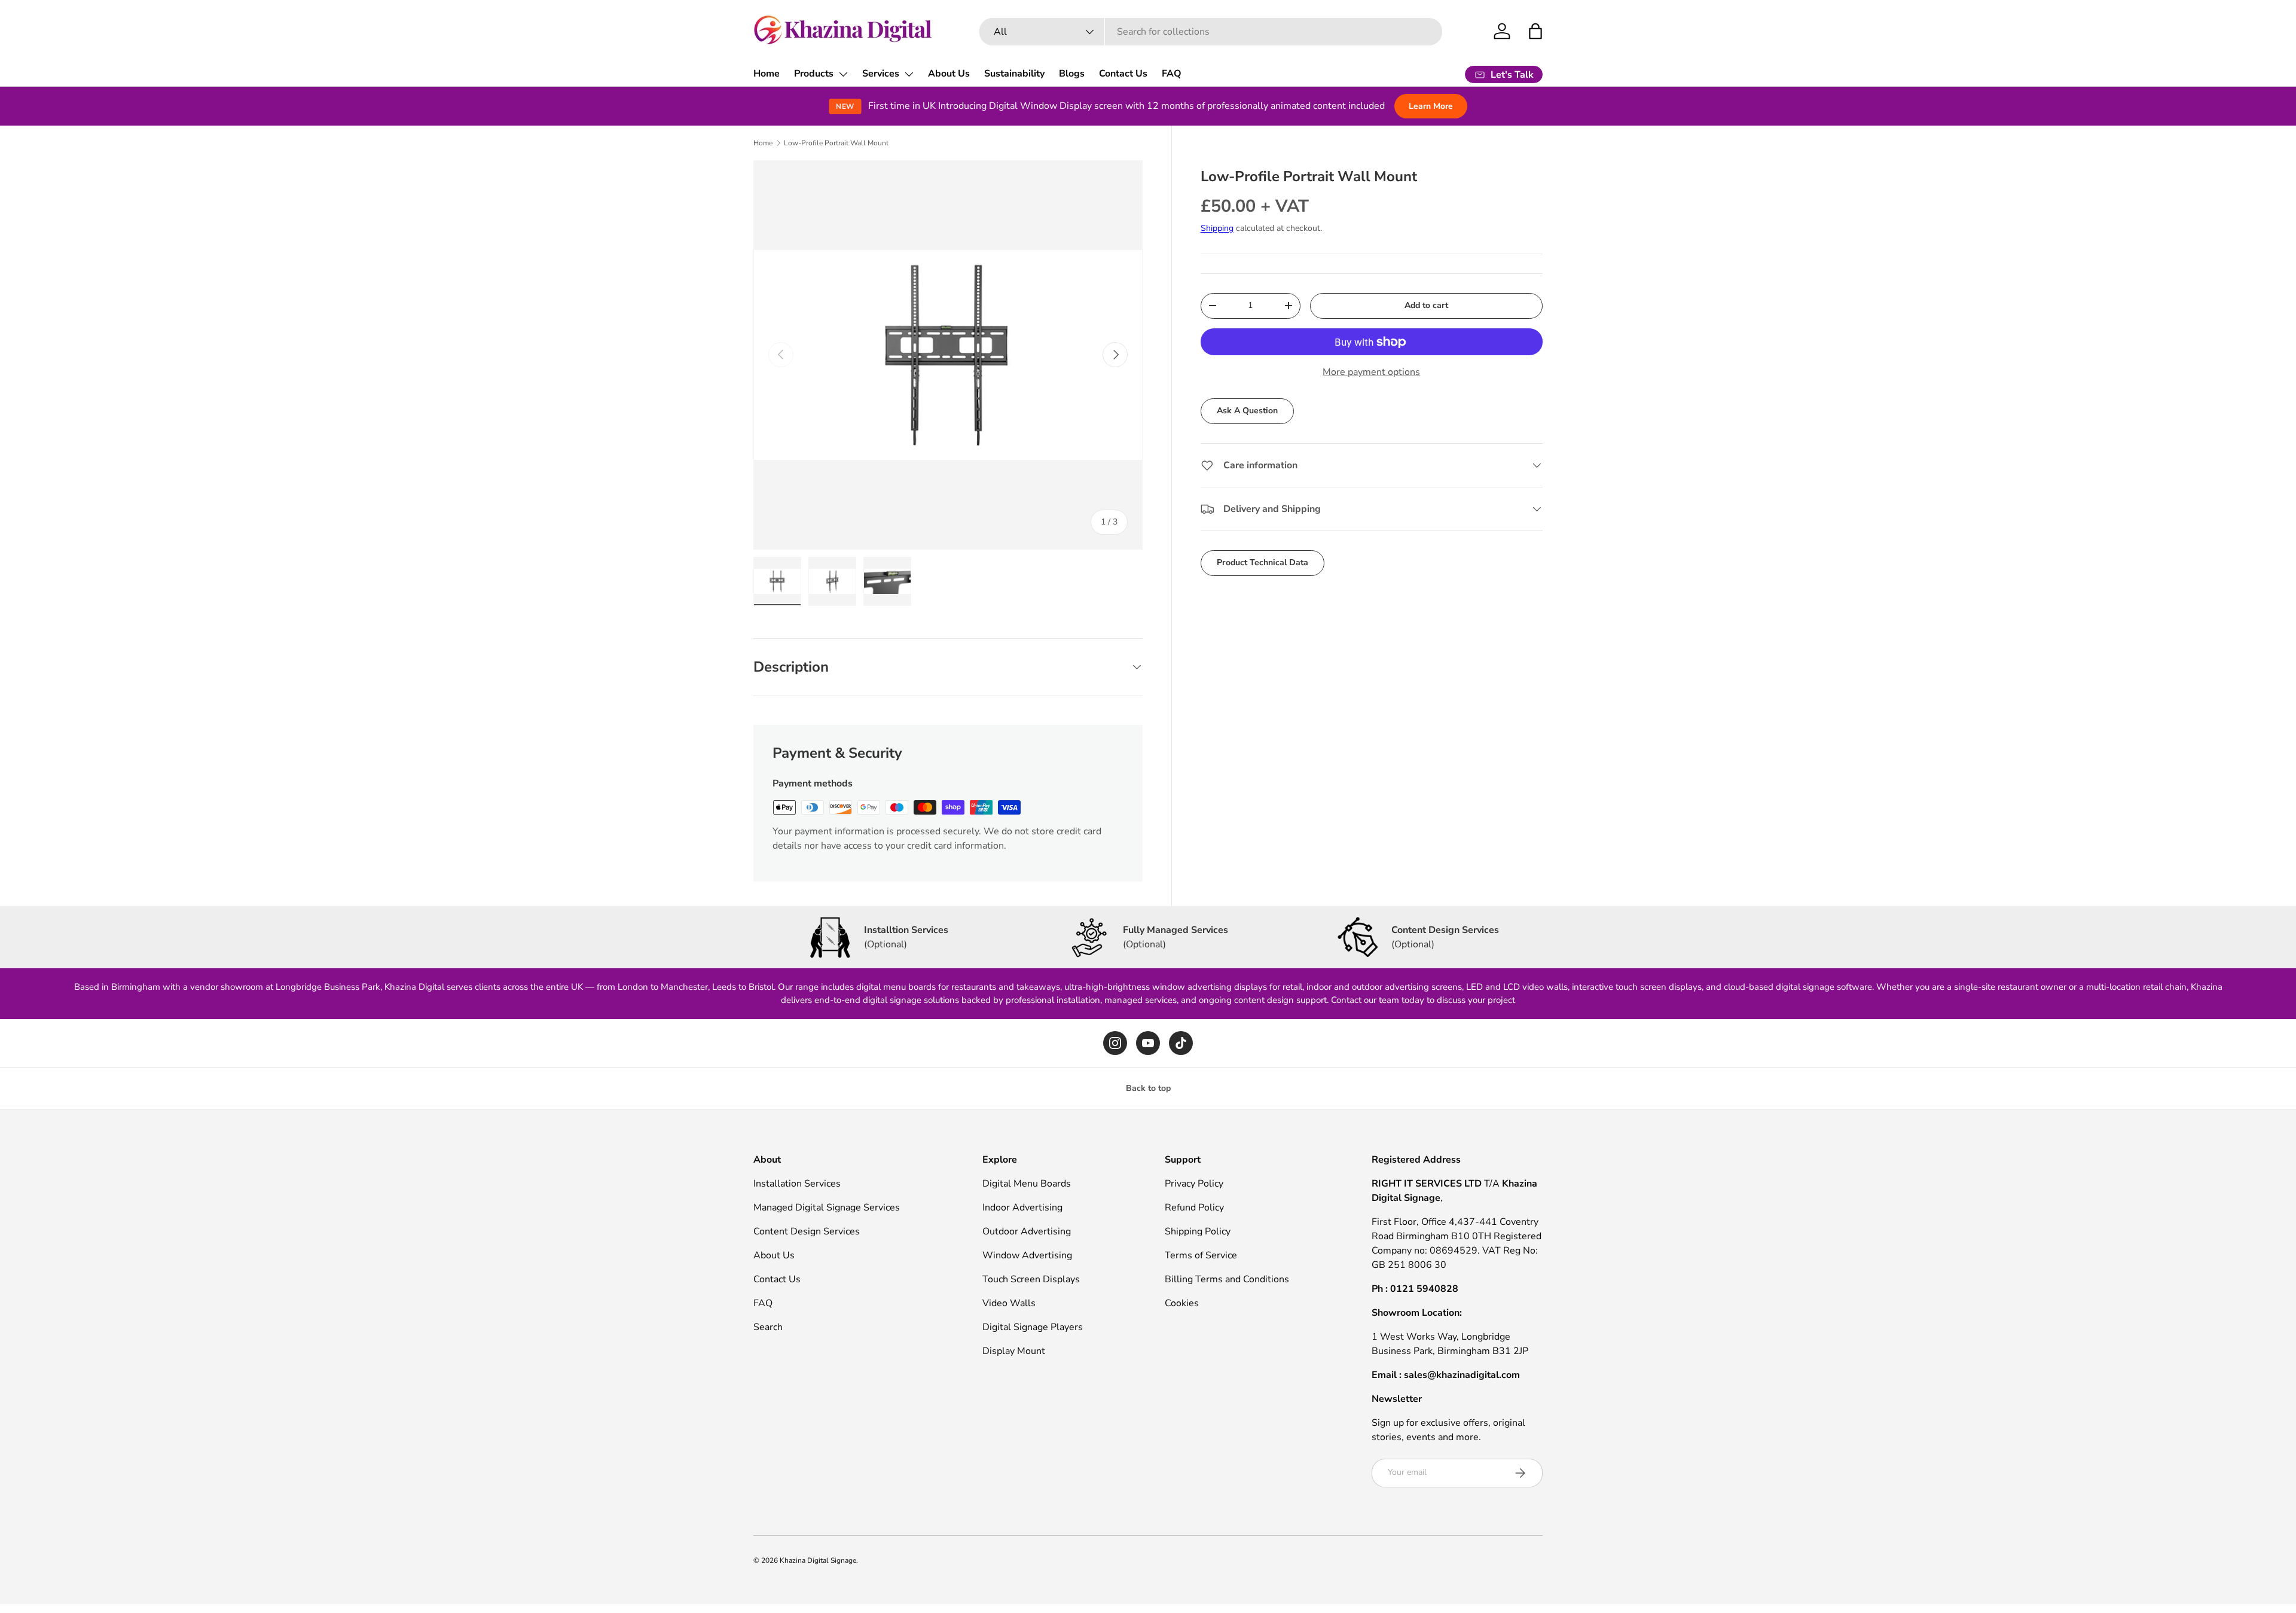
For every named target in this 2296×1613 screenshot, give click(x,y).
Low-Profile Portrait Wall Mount (836, 143)
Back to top (1148, 1088)
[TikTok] (1181, 1043)
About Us (949, 74)
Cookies (1182, 1303)
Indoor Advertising (1022, 1208)
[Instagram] (1115, 1043)
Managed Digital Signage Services (827, 1208)
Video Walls (1009, 1303)
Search (768, 1327)
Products (814, 74)
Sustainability (1014, 74)
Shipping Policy (1198, 1231)
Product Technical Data (1263, 562)
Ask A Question (1247, 411)
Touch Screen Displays (1031, 1279)
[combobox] (1211, 32)
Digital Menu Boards (1027, 1184)
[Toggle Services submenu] (909, 74)
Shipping (1217, 228)
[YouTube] (1148, 1043)
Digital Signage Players (1033, 1327)
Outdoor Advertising (1027, 1231)
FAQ (1172, 74)
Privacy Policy (1194, 1184)
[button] (1535, 31)
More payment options (1371, 372)
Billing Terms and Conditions (1227, 1279)
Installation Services (797, 1184)
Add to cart (1426, 305)
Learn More (1431, 106)
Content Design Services (807, 1231)
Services (881, 74)
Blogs (1072, 74)
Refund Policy (1194, 1208)
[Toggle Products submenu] (843, 74)
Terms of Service (1201, 1255)
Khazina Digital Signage (818, 1560)
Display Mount (1014, 1351)
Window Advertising (1027, 1255)
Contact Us (1123, 74)
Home (767, 74)
